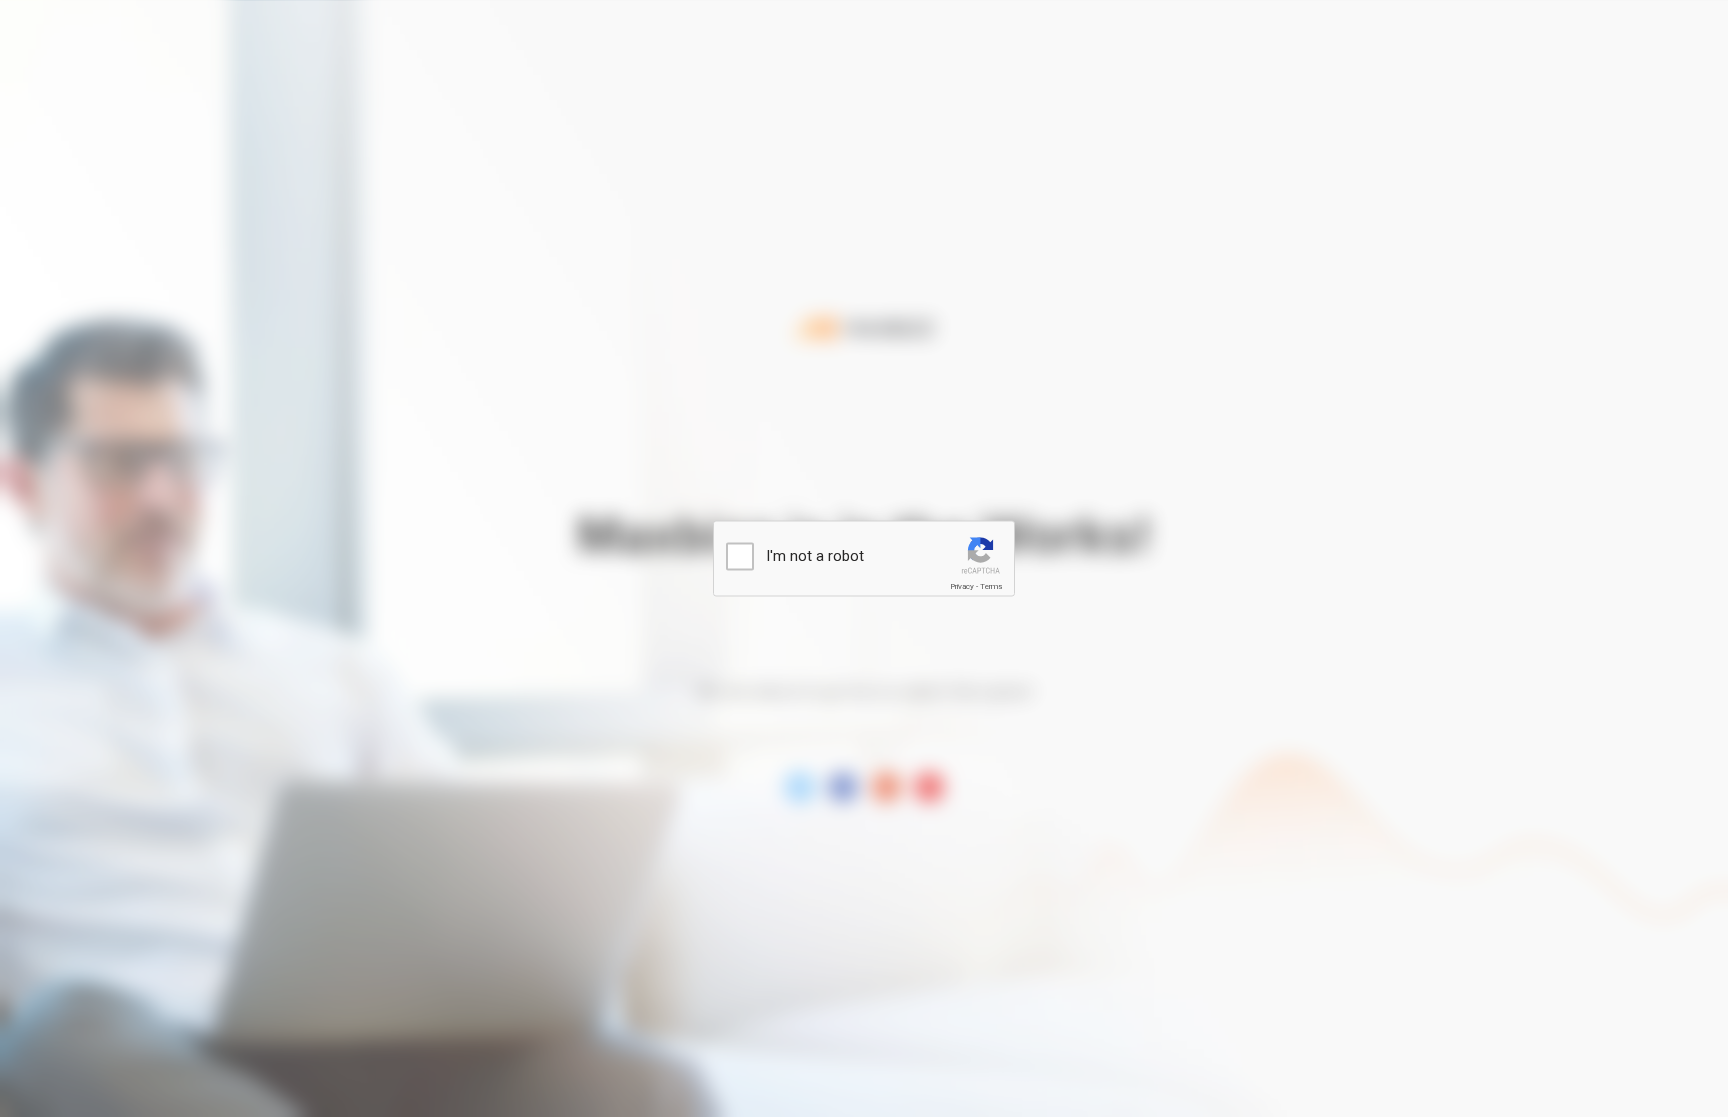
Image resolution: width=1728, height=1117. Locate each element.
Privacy (962, 586)
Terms (991, 586)
